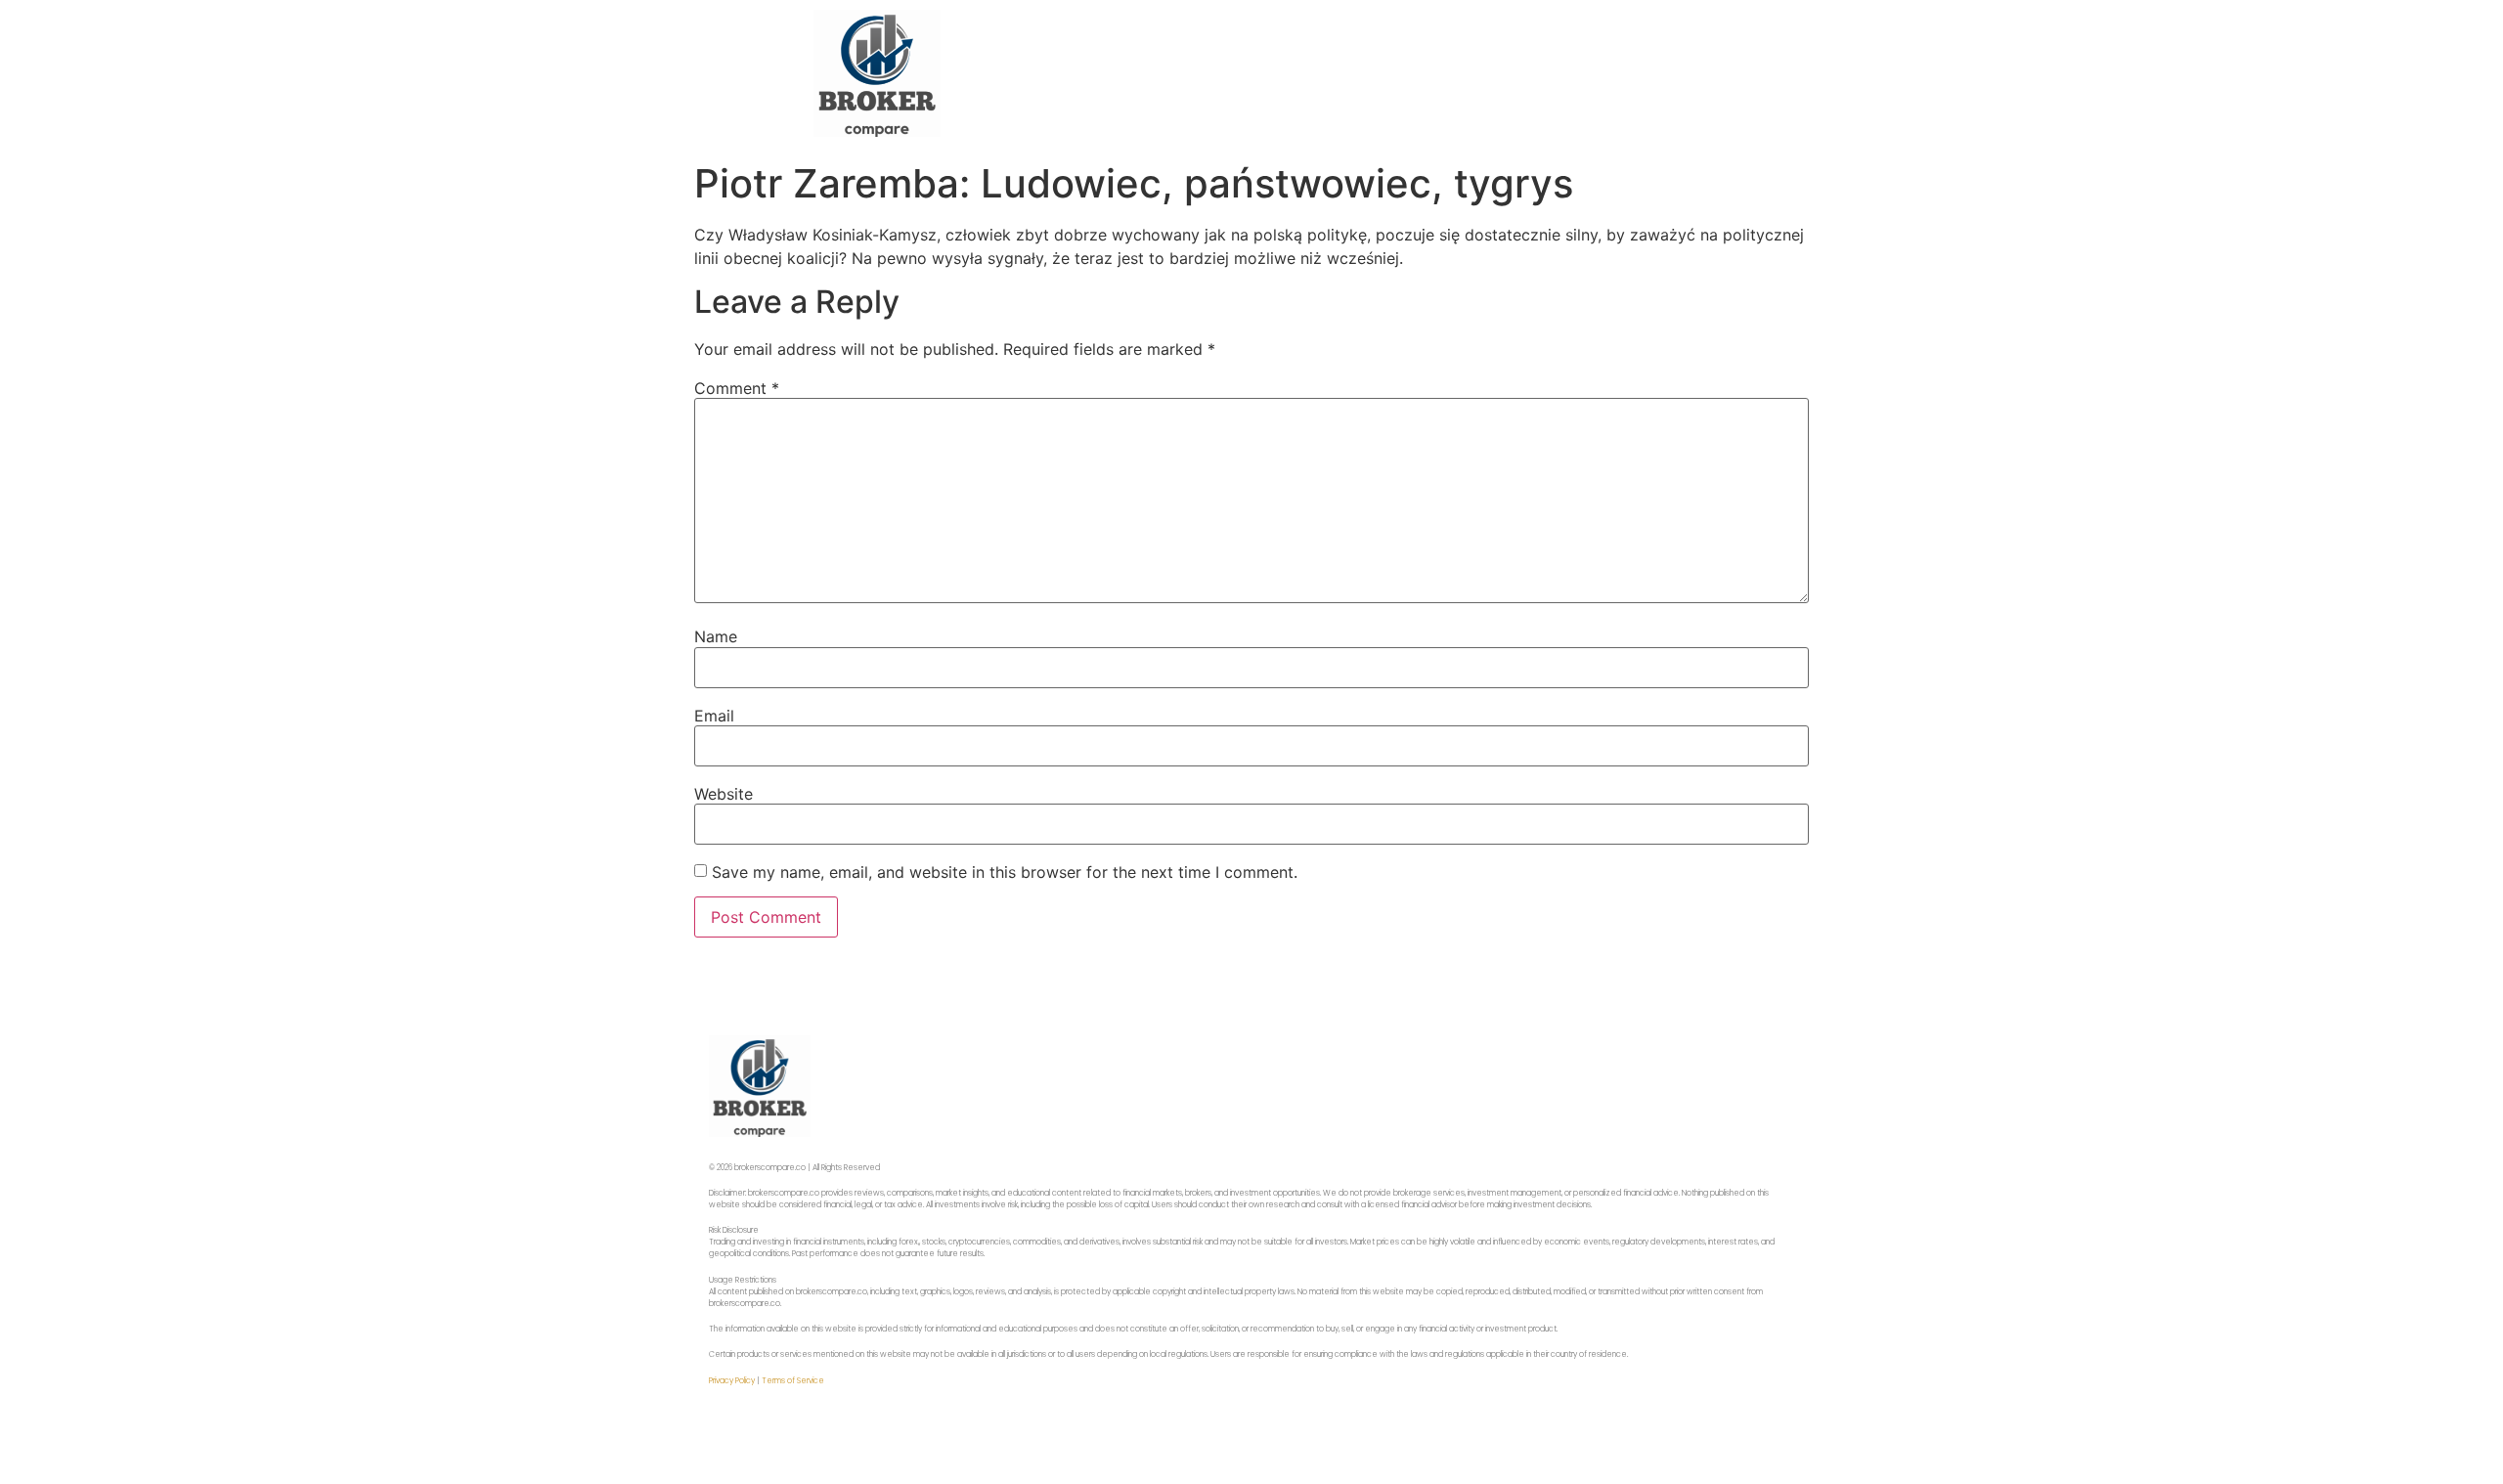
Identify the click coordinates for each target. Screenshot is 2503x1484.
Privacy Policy (732, 1381)
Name (716, 636)
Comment (737, 388)
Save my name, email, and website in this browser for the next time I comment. (1005, 872)
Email (714, 716)
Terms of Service (793, 1381)
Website (724, 794)
